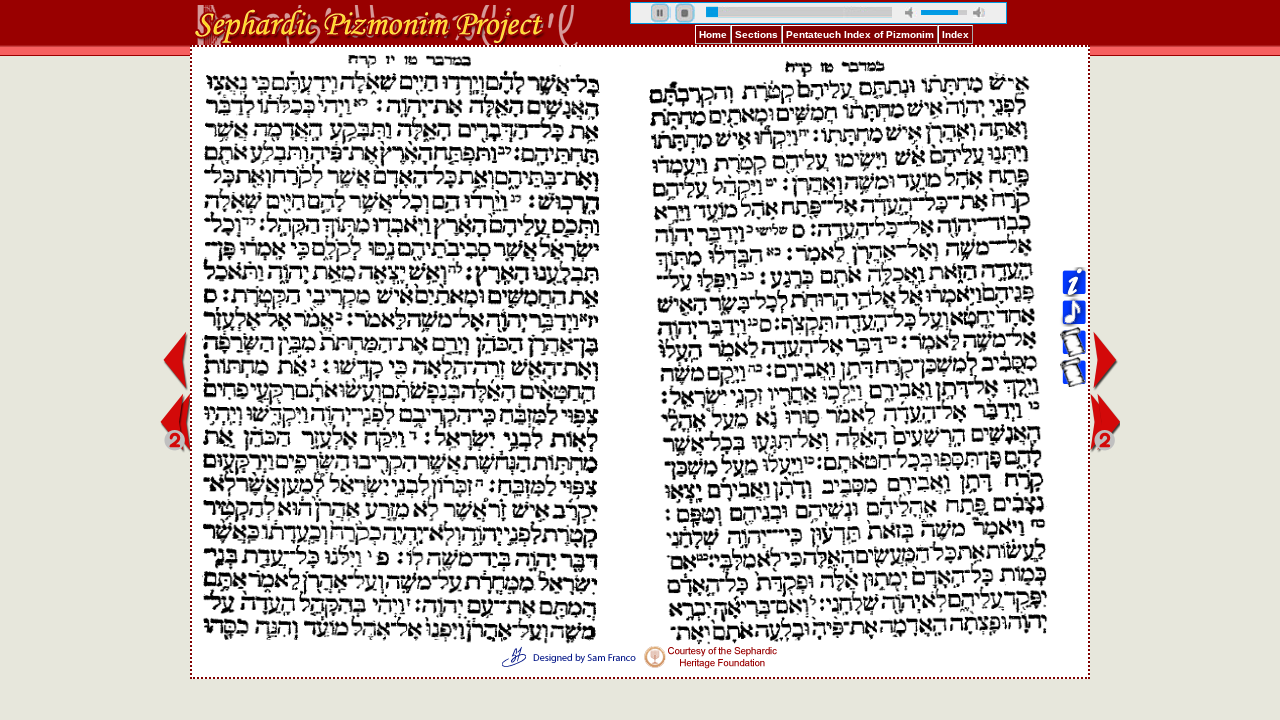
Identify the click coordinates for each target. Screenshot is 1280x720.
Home (713, 34)
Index (955, 34)
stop (685, 13)
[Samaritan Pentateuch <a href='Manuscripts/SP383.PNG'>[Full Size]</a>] (1073, 131)
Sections (756, 34)
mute (911, 12)
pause (661, 13)
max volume (979, 12)
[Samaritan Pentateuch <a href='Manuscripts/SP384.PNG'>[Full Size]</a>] (1073, 161)
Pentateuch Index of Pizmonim (860, 34)
